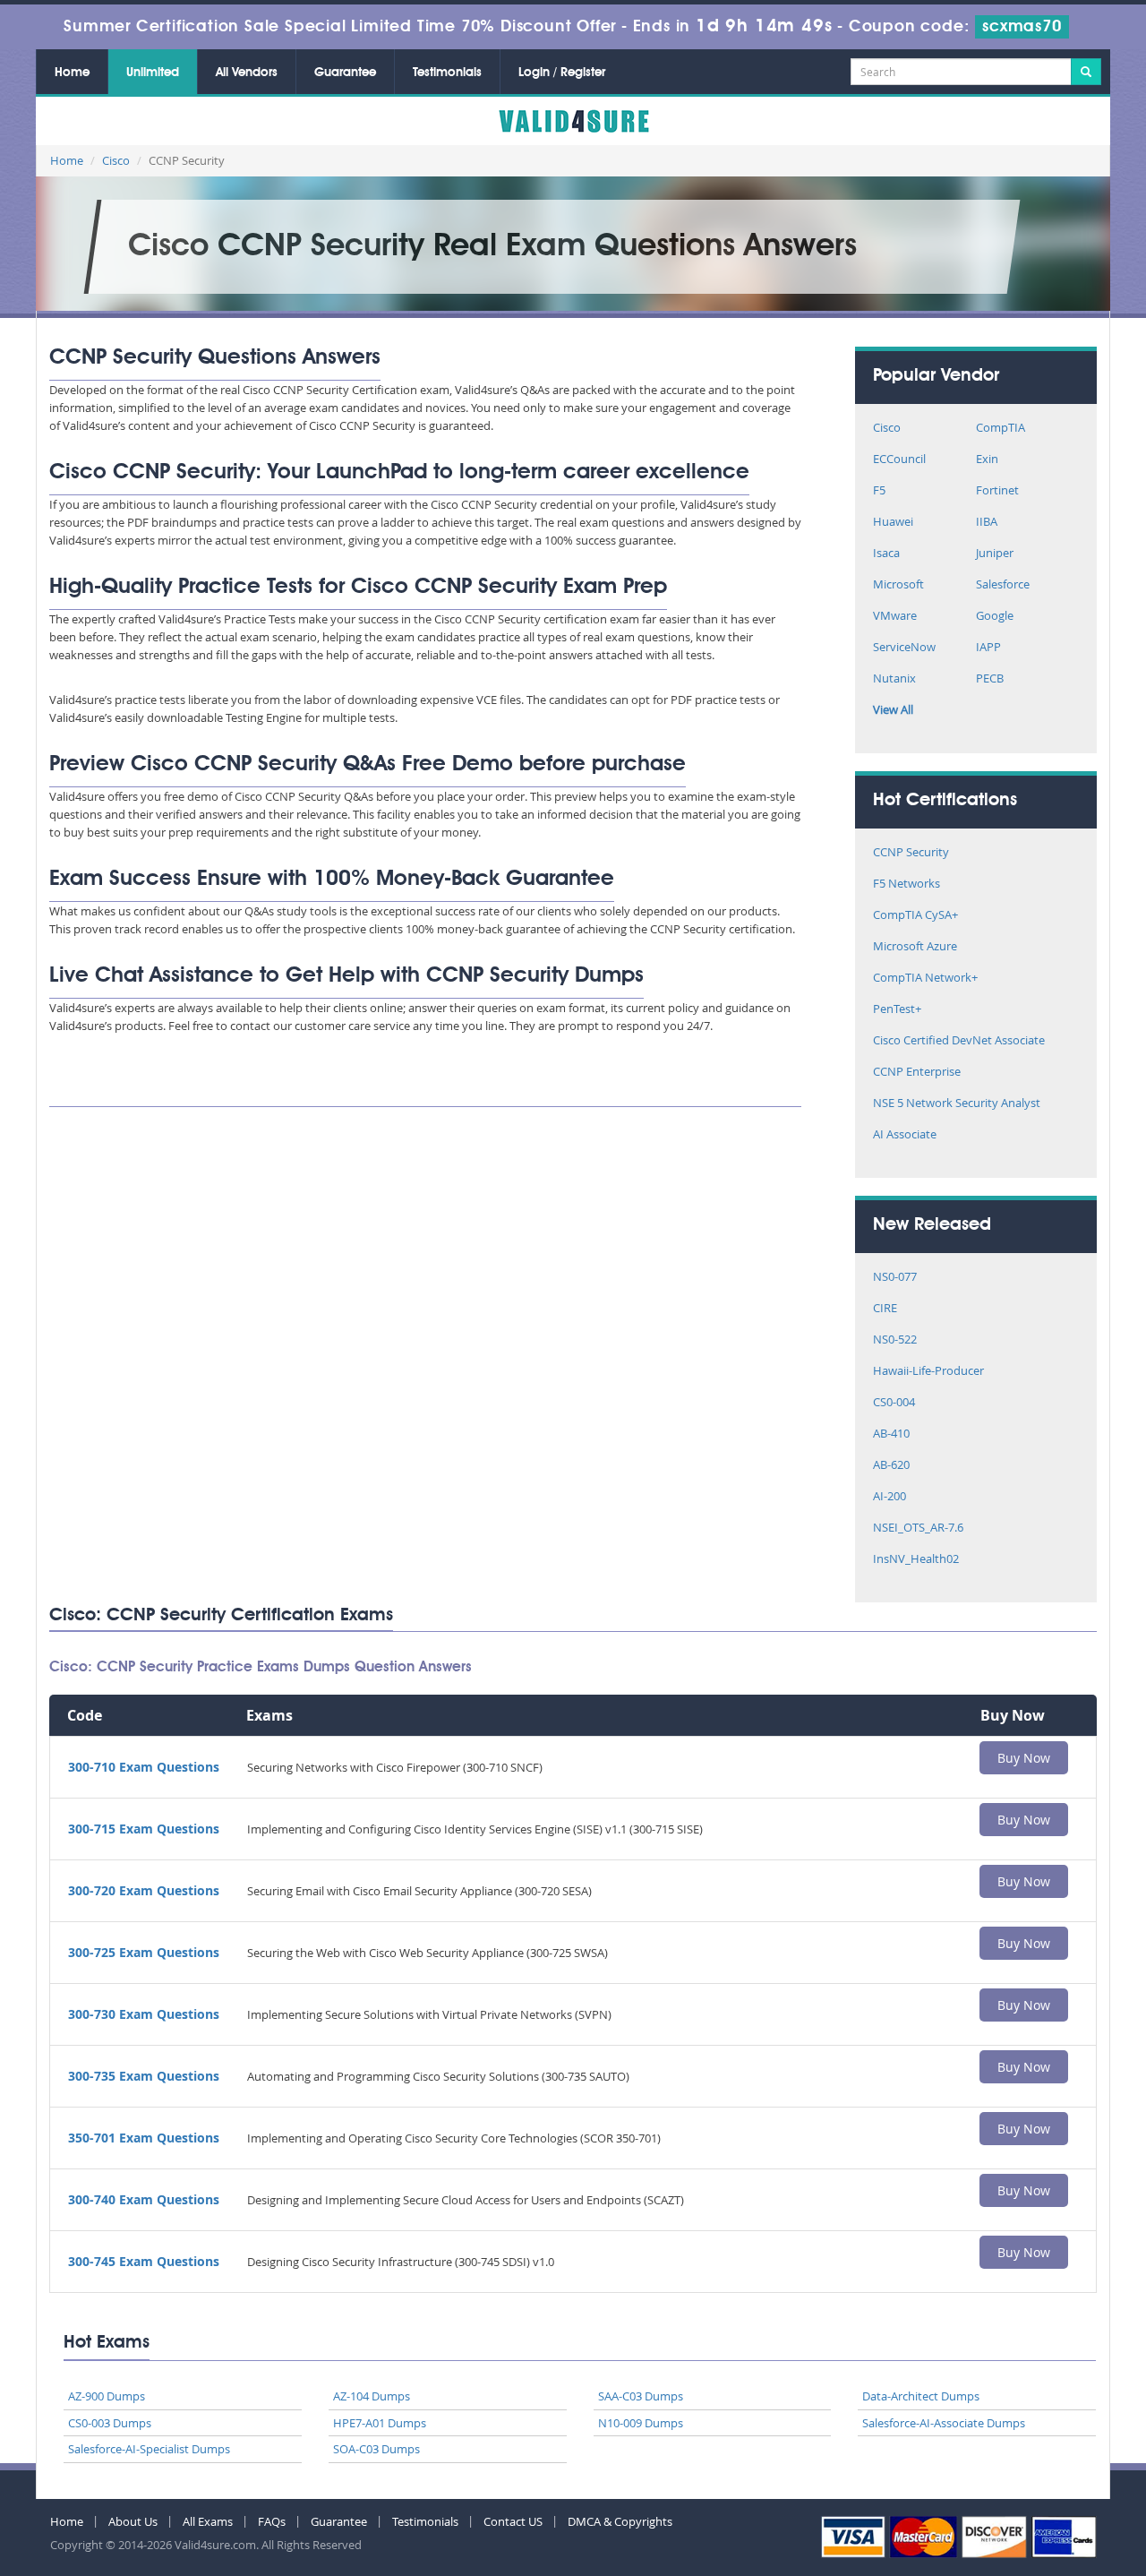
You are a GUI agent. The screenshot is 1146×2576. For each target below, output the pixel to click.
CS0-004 (894, 1403)
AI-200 (889, 1497)
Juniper (995, 554)
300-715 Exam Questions (144, 1829)
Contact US (513, 2521)
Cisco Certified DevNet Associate (959, 1041)
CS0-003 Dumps (110, 2423)
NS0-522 (895, 1340)
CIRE (885, 1309)
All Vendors (247, 73)
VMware (895, 617)
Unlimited (153, 73)
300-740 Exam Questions (144, 2199)
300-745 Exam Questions (144, 2261)
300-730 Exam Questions (144, 2014)
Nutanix (894, 679)
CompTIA (1001, 429)
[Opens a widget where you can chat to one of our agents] (1079, 2545)
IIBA (987, 523)
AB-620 (891, 1466)
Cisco (116, 160)
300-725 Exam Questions (144, 1952)
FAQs (272, 2521)
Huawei (893, 523)
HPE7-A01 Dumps (380, 2423)
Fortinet (997, 491)
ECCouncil (899, 460)
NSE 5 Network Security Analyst (957, 1104)
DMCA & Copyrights (620, 2521)
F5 (879, 491)
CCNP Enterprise (917, 1073)
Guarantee (345, 73)
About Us (133, 2521)
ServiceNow (904, 648)
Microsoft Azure (915, 947)
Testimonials (447, 73)
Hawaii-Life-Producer (928, 1372)
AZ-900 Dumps (107, 2396)
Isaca (886, 554)
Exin (987, 460)
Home (72, 73)
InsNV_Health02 (916, 1560)
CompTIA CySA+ (915, 916)
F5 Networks (907, 884)
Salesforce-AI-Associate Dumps (944, 2423)
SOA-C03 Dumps (376, 2449)
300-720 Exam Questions (144, 1890)
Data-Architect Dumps (921, 2396)
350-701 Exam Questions (144, 2138)
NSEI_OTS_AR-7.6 (918, 1528)
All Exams (208, 2521)
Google (995, 617)
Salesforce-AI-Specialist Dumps (149, 2449)
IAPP (988, 648)
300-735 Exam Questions (144, 2076)
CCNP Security (911, 853)
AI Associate (905, 1135)
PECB (990, 679)
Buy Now (1024, 1758)
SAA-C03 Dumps (641, 2396)
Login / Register (562, 73)
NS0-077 (895, 1278)
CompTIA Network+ (925, 979)
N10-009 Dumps (641, 2423)
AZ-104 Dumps (372, 2396)
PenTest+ (897, 1010)
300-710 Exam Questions (144, 1767)
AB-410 (891, 1434)
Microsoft (898, 585)
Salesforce (1003, 585)
